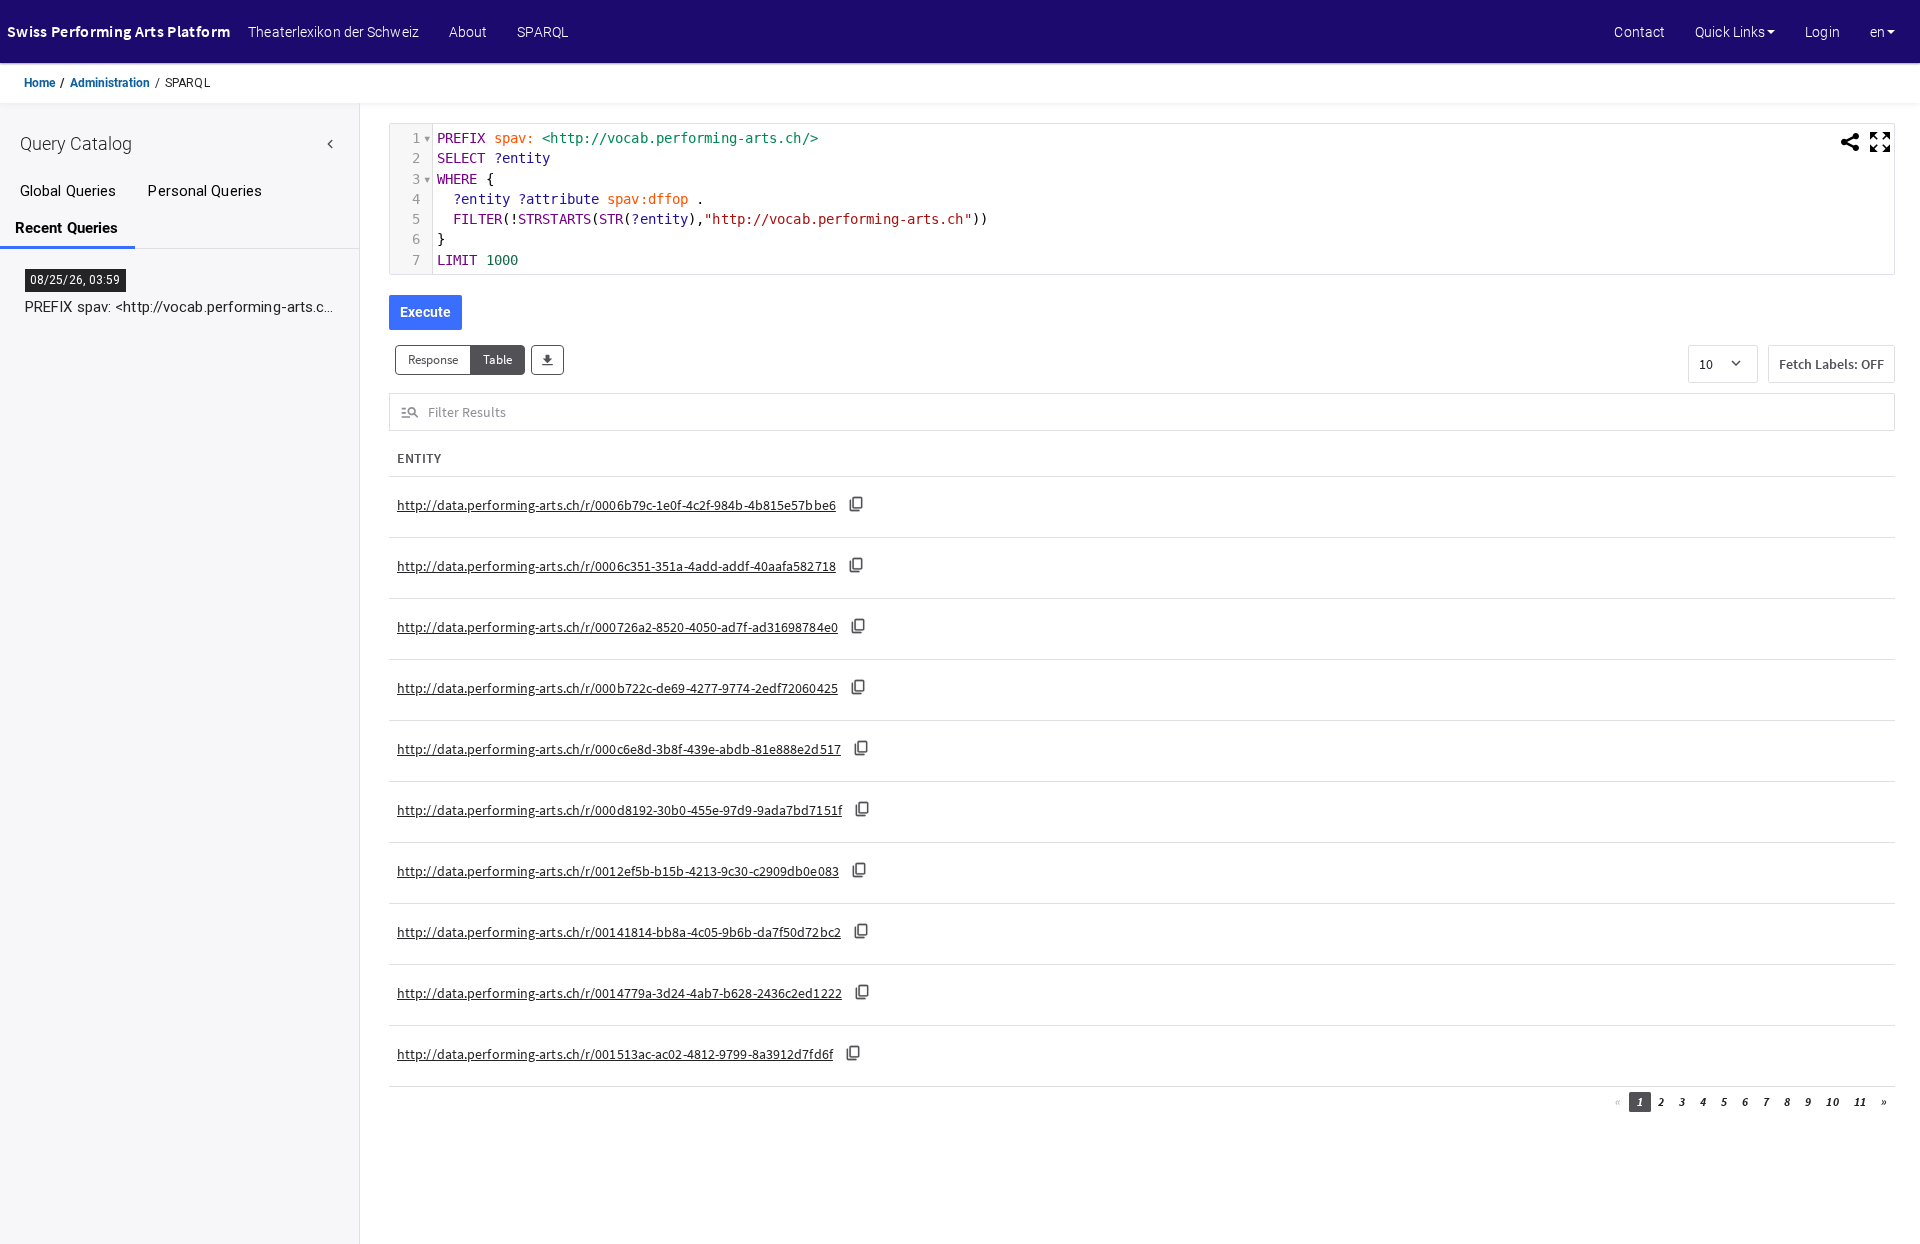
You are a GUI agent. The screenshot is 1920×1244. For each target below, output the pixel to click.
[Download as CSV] (547, 360)
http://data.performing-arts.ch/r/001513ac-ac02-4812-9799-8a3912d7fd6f (615, 1054)
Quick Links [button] (1730, 32)
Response (433, 359)
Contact (1639, 32)
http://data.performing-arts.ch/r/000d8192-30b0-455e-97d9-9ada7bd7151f (619, 810)
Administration (110, 83)
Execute (425, 312)
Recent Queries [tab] (66, 228)
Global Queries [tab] (68, 191)
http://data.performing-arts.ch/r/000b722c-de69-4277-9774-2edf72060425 (617, 688)
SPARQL (542, 32)
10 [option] (1706, 364)
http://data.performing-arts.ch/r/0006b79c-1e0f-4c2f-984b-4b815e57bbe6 (616, 505)
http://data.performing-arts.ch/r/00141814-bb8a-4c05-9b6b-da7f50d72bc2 (619, 932)
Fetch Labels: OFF (1831, 364)
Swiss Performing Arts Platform (118, 31)
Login (1822, 32)
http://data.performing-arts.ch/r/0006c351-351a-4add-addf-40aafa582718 (616, 566)
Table (497, 359)
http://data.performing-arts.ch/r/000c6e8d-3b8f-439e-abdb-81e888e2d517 (619, 749)
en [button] (1877, 32)
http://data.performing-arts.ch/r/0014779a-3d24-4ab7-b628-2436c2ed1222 (619, 993)
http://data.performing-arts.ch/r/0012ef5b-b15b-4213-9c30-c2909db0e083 (618, 871)
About (468, 32)
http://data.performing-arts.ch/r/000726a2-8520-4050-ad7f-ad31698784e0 (617, 627)
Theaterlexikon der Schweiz (333, 32)
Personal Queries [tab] (205, 191)
